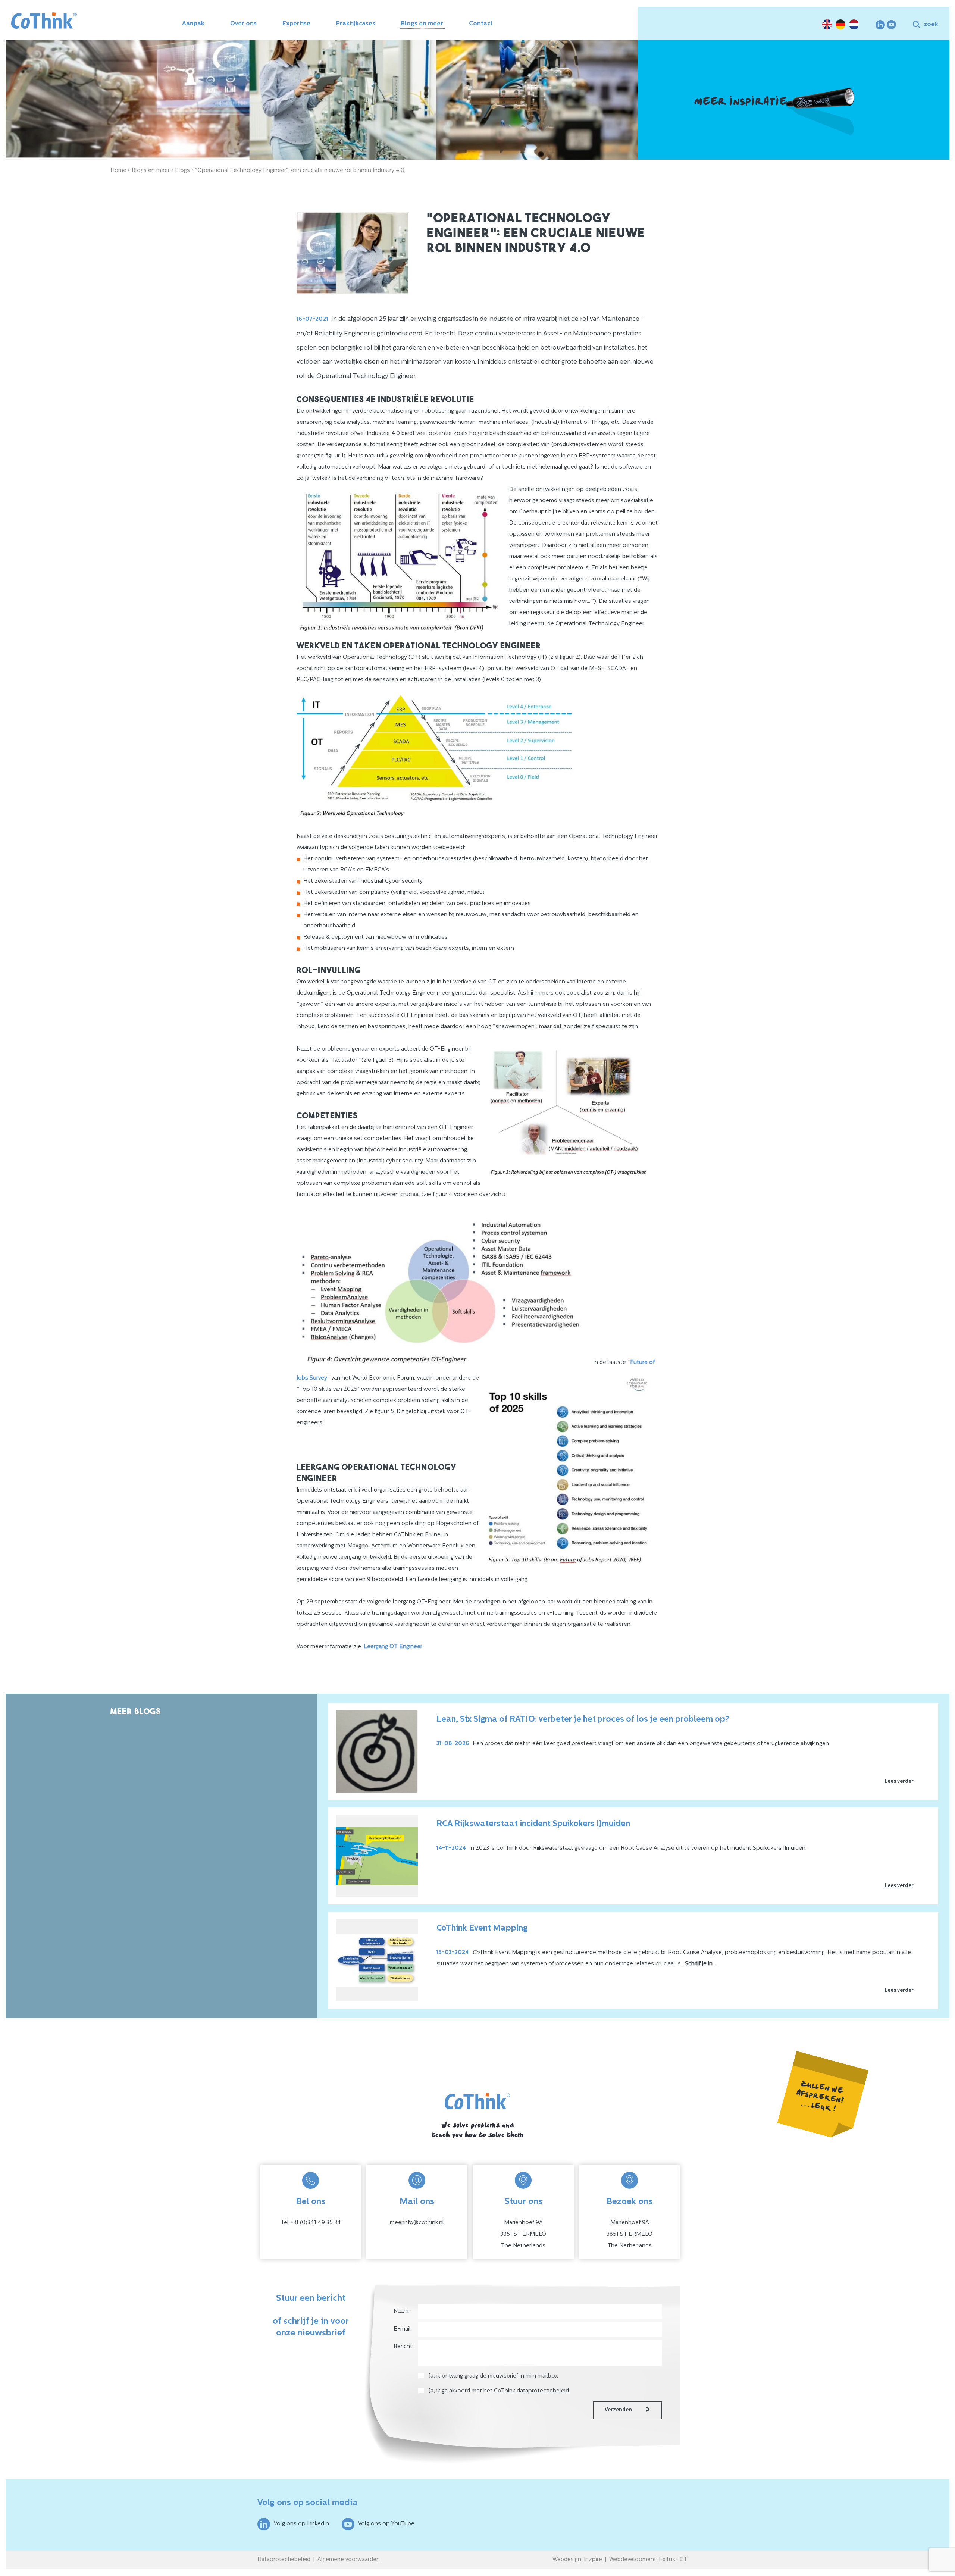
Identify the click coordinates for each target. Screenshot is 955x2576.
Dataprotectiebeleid (284, 2560)
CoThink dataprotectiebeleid (531, 2391)
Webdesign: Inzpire (577, 2560)
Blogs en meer (422, 24)
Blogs (182, 171)
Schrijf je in (699, 1964)
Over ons (243, 24)
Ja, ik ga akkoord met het (499, 2391)
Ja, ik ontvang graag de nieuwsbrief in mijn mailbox (494, 2376)
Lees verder (899, 1782)
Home (118, 171)
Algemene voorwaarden (349, 2560)
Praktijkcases (356, 24)
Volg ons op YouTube (386, 2524)
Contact (481, 24)
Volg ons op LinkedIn (301, 2524)
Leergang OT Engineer (393, 1647)
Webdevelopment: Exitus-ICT (648, 2560)
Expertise (296, 24)
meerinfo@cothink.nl (417, 2223)
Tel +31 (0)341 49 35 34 (311, 2223)
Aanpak (193, 24)
